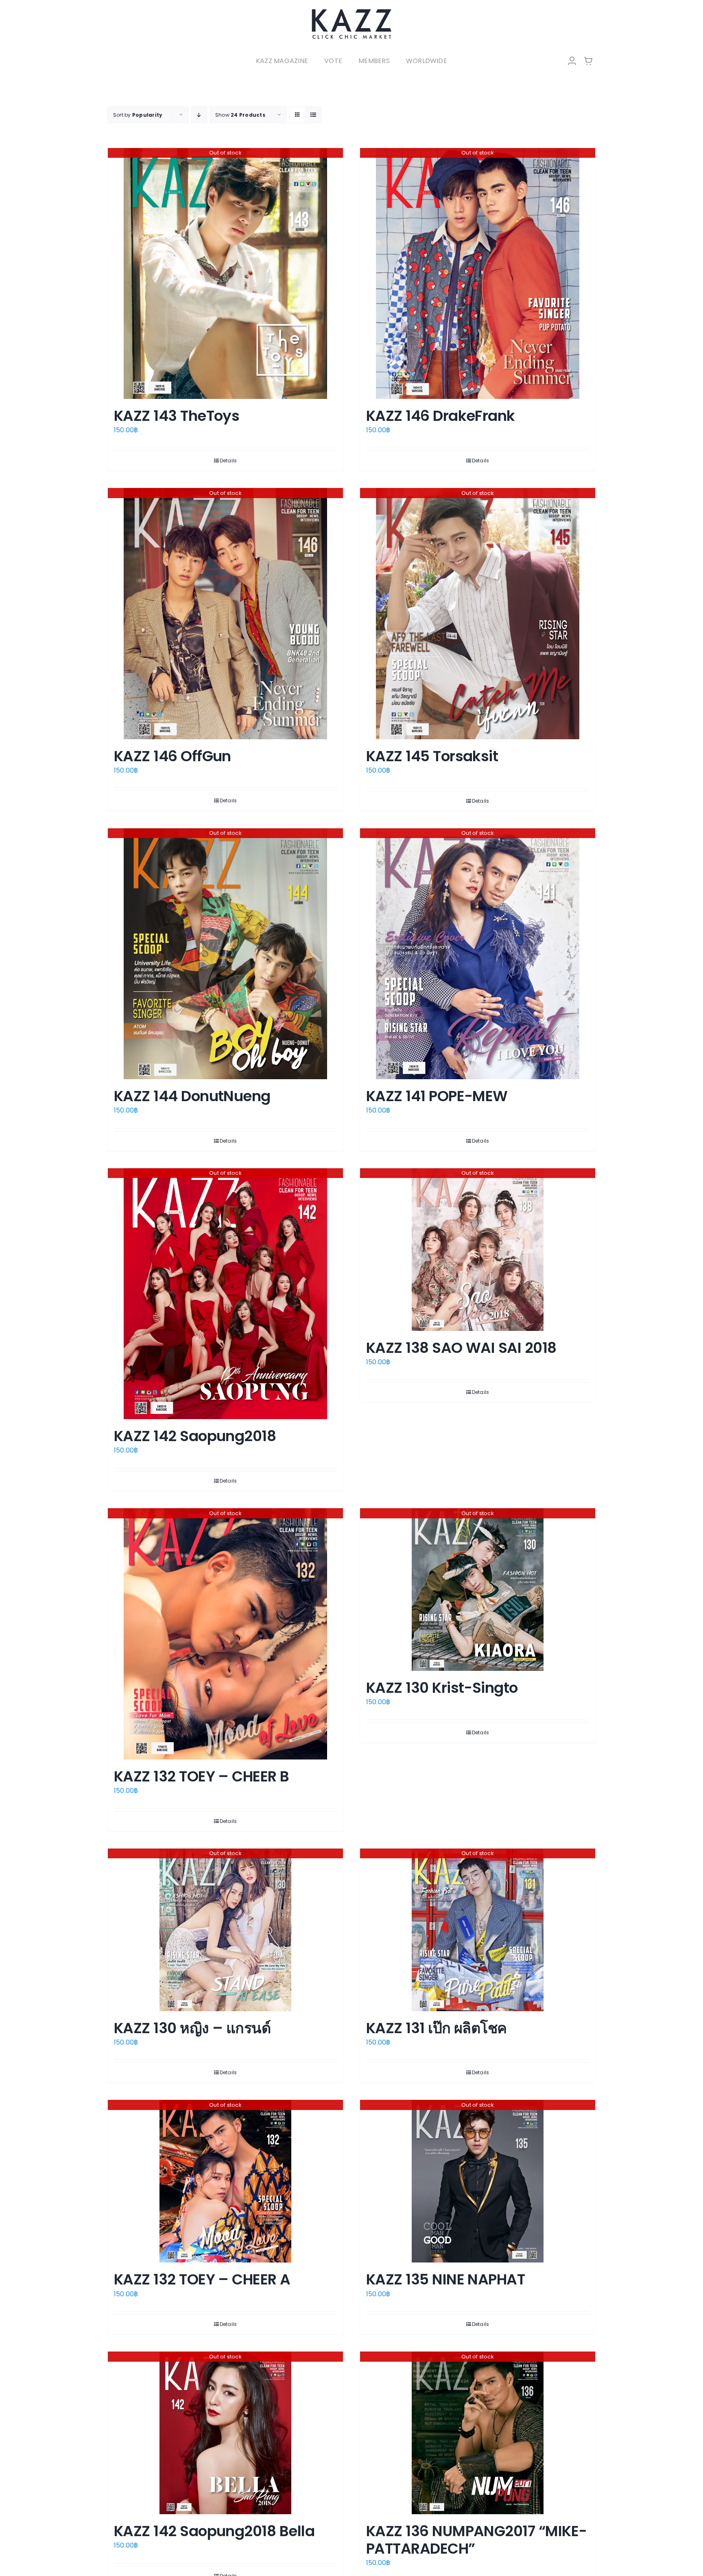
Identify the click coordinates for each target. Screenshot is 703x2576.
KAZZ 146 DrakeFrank (441, 416)
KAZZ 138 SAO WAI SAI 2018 (461, 1348)
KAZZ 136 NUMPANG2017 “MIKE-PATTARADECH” (476, 2540)
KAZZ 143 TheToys (177, 416)
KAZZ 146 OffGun (172, 756)
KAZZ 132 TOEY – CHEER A (202, 2279)
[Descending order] (199, 115)
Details (228, 461)
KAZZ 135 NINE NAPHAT (445, 2279)
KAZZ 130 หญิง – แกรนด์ (192, 2028)
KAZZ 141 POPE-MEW (437, 1096)
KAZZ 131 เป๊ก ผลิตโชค (437, 2028)
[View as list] (313, 115)
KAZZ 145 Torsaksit (432, 756)
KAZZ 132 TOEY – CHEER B (202, 1776)
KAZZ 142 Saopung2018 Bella (214, 2531)
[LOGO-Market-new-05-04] (351, 11)
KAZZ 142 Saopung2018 (195, 1436)
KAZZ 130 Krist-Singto (442, 1688)
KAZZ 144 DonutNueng (192, 1096)
